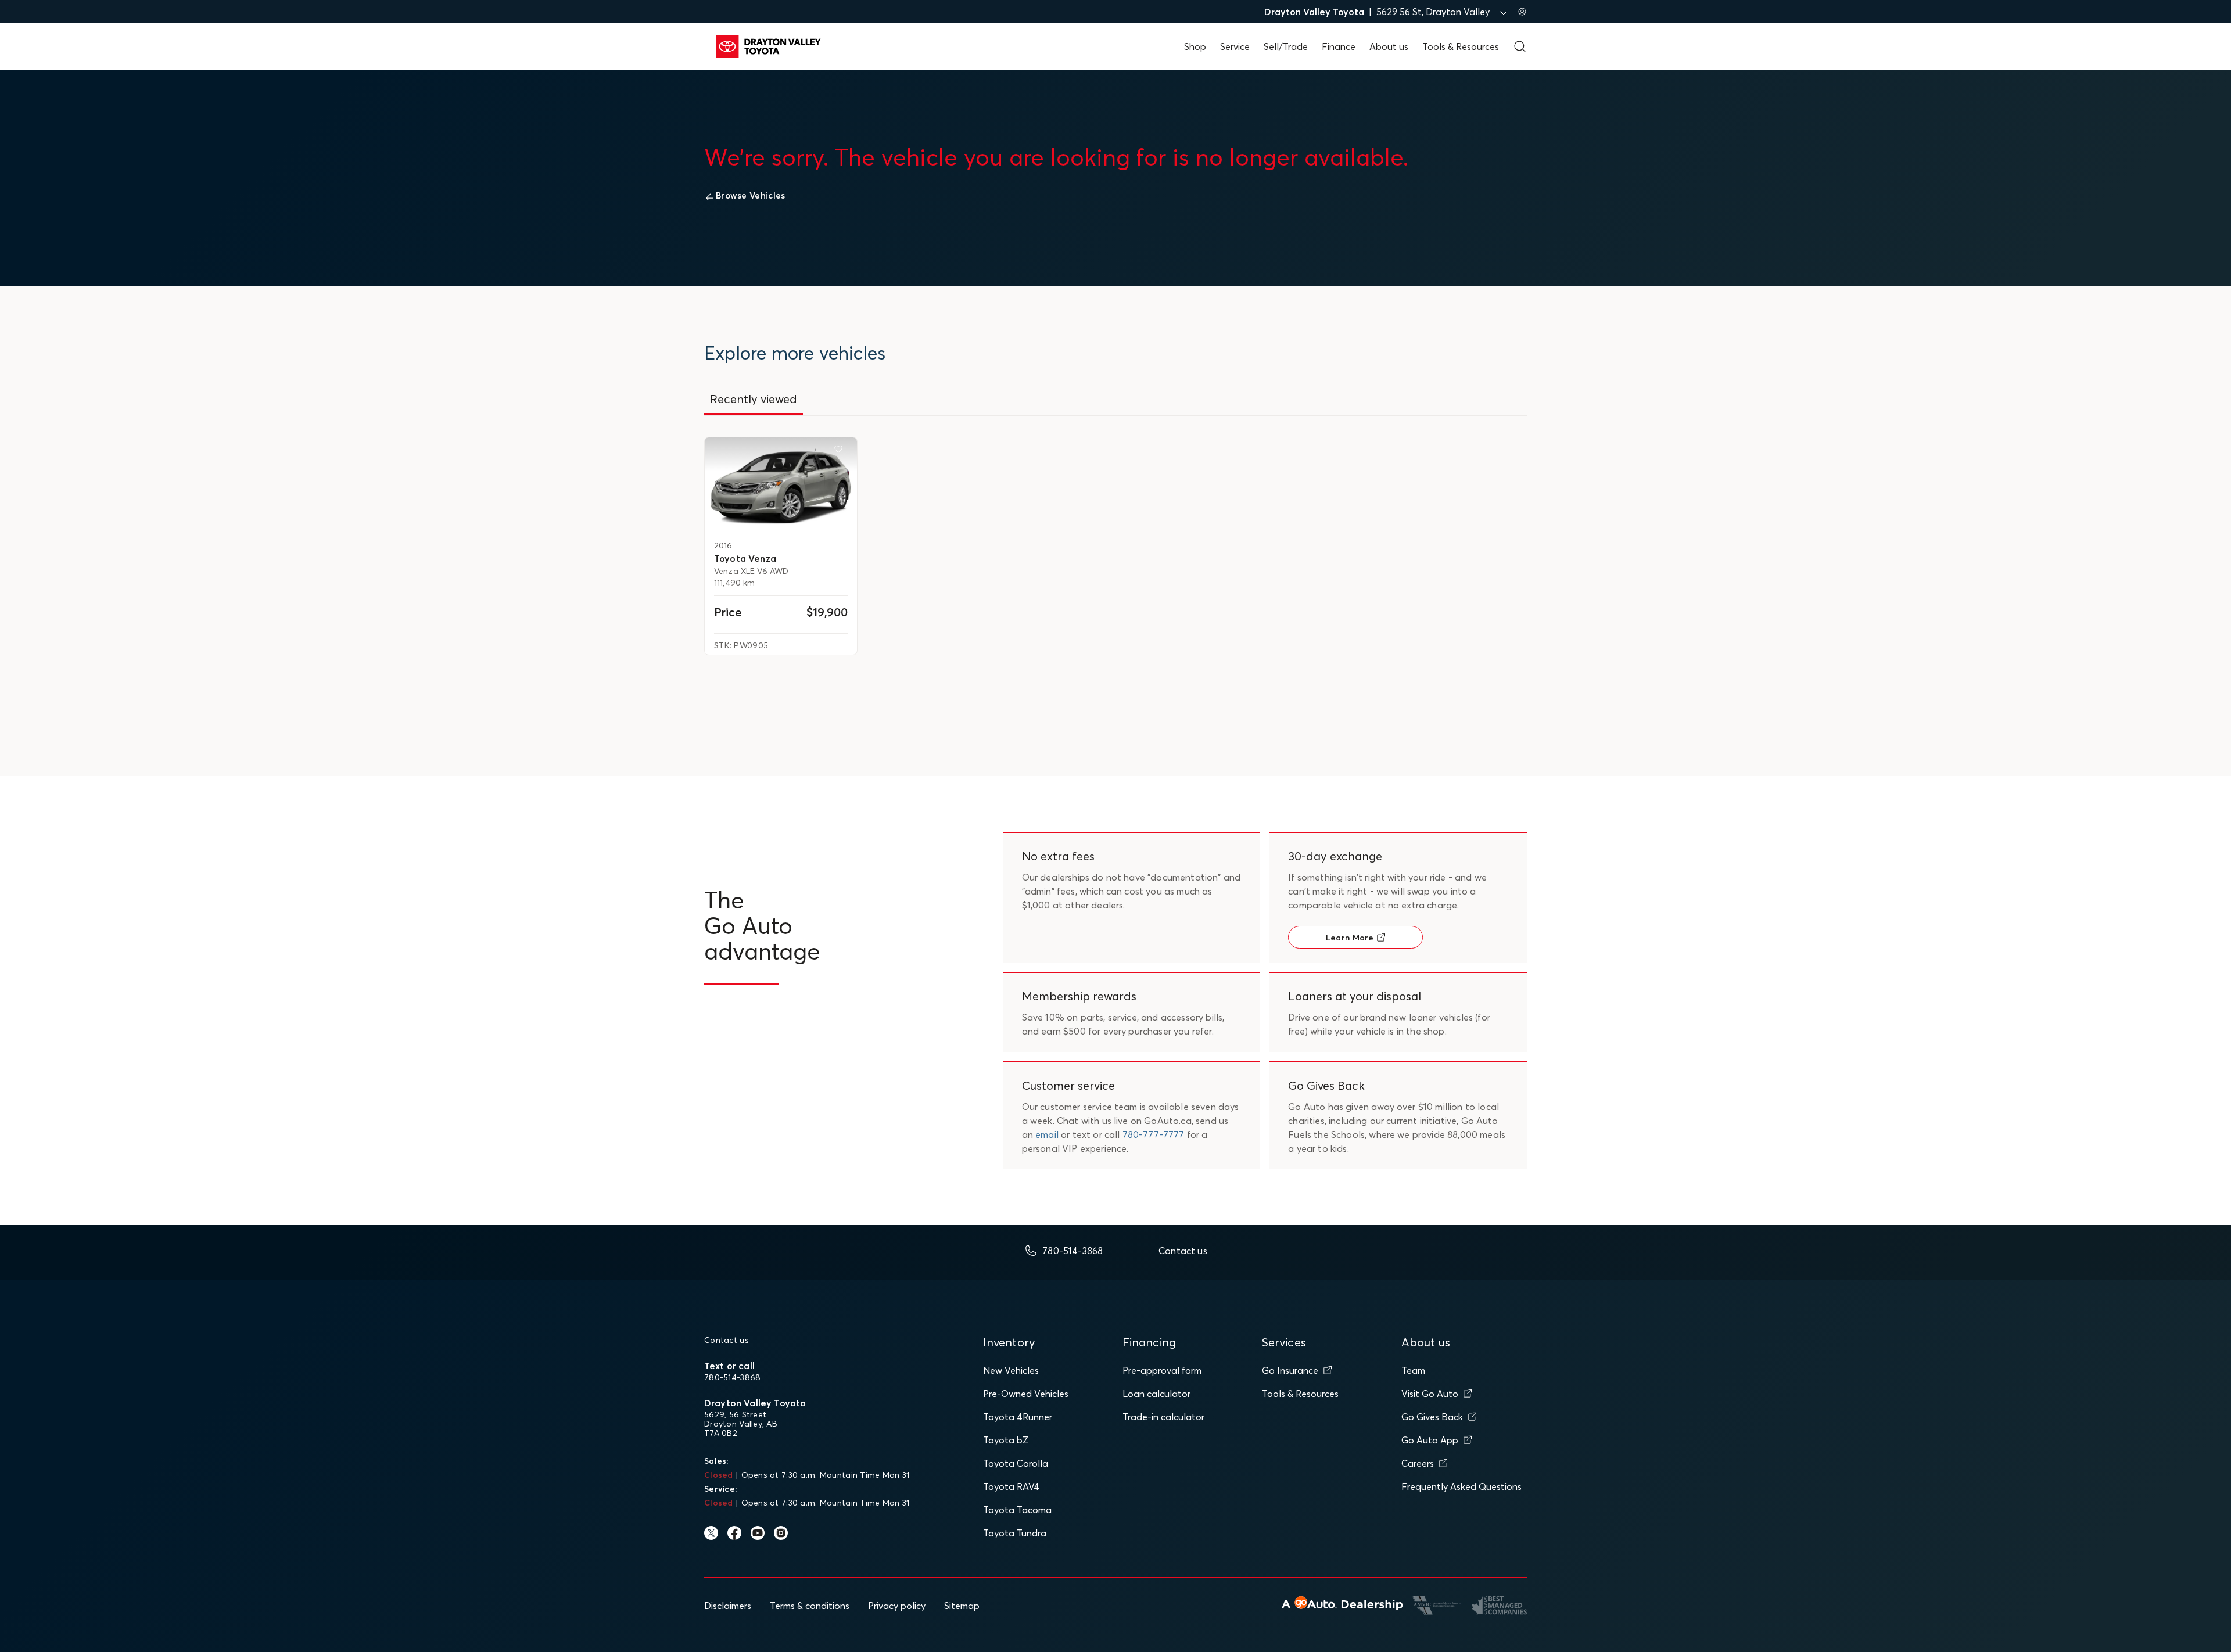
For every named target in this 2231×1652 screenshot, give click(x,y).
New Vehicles (1011, 1370)
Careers (1418, 1463)
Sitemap (962, 1606)
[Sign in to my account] (1522, 12)
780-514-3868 (732, 1377)
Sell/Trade (1286, 46)
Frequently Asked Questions (1461, 1486)
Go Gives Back (1432, 1417)
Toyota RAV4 (1011, 1486)
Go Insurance (1290, 1370)
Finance (1339, 46)
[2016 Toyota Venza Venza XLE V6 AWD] (781, 486)
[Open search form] (1520, 46)
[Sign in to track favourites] (841, 451)
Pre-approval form (1162, 1370)
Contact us (727, 1340)
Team (1413, 1370)
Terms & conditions (810, 1606)
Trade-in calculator (1163, 1417)
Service (1235, 46)
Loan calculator (1156, 1394)
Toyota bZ (1006, 1440)
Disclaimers (728, 1606)
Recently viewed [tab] (754, 399)
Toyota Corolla (1016, 1463)
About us (1389, 46)
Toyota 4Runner (1018, 1417)
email (1047, 1134)
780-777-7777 (1154, 1134)
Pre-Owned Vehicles (1026, 1394)
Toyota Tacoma (1017, 1510)
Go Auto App (1430, 1440)
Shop (1195, 46)
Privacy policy (897, 1606)
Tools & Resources (1461, 46)
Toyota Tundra (1015, 1533)
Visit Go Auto (1430, 1394)
